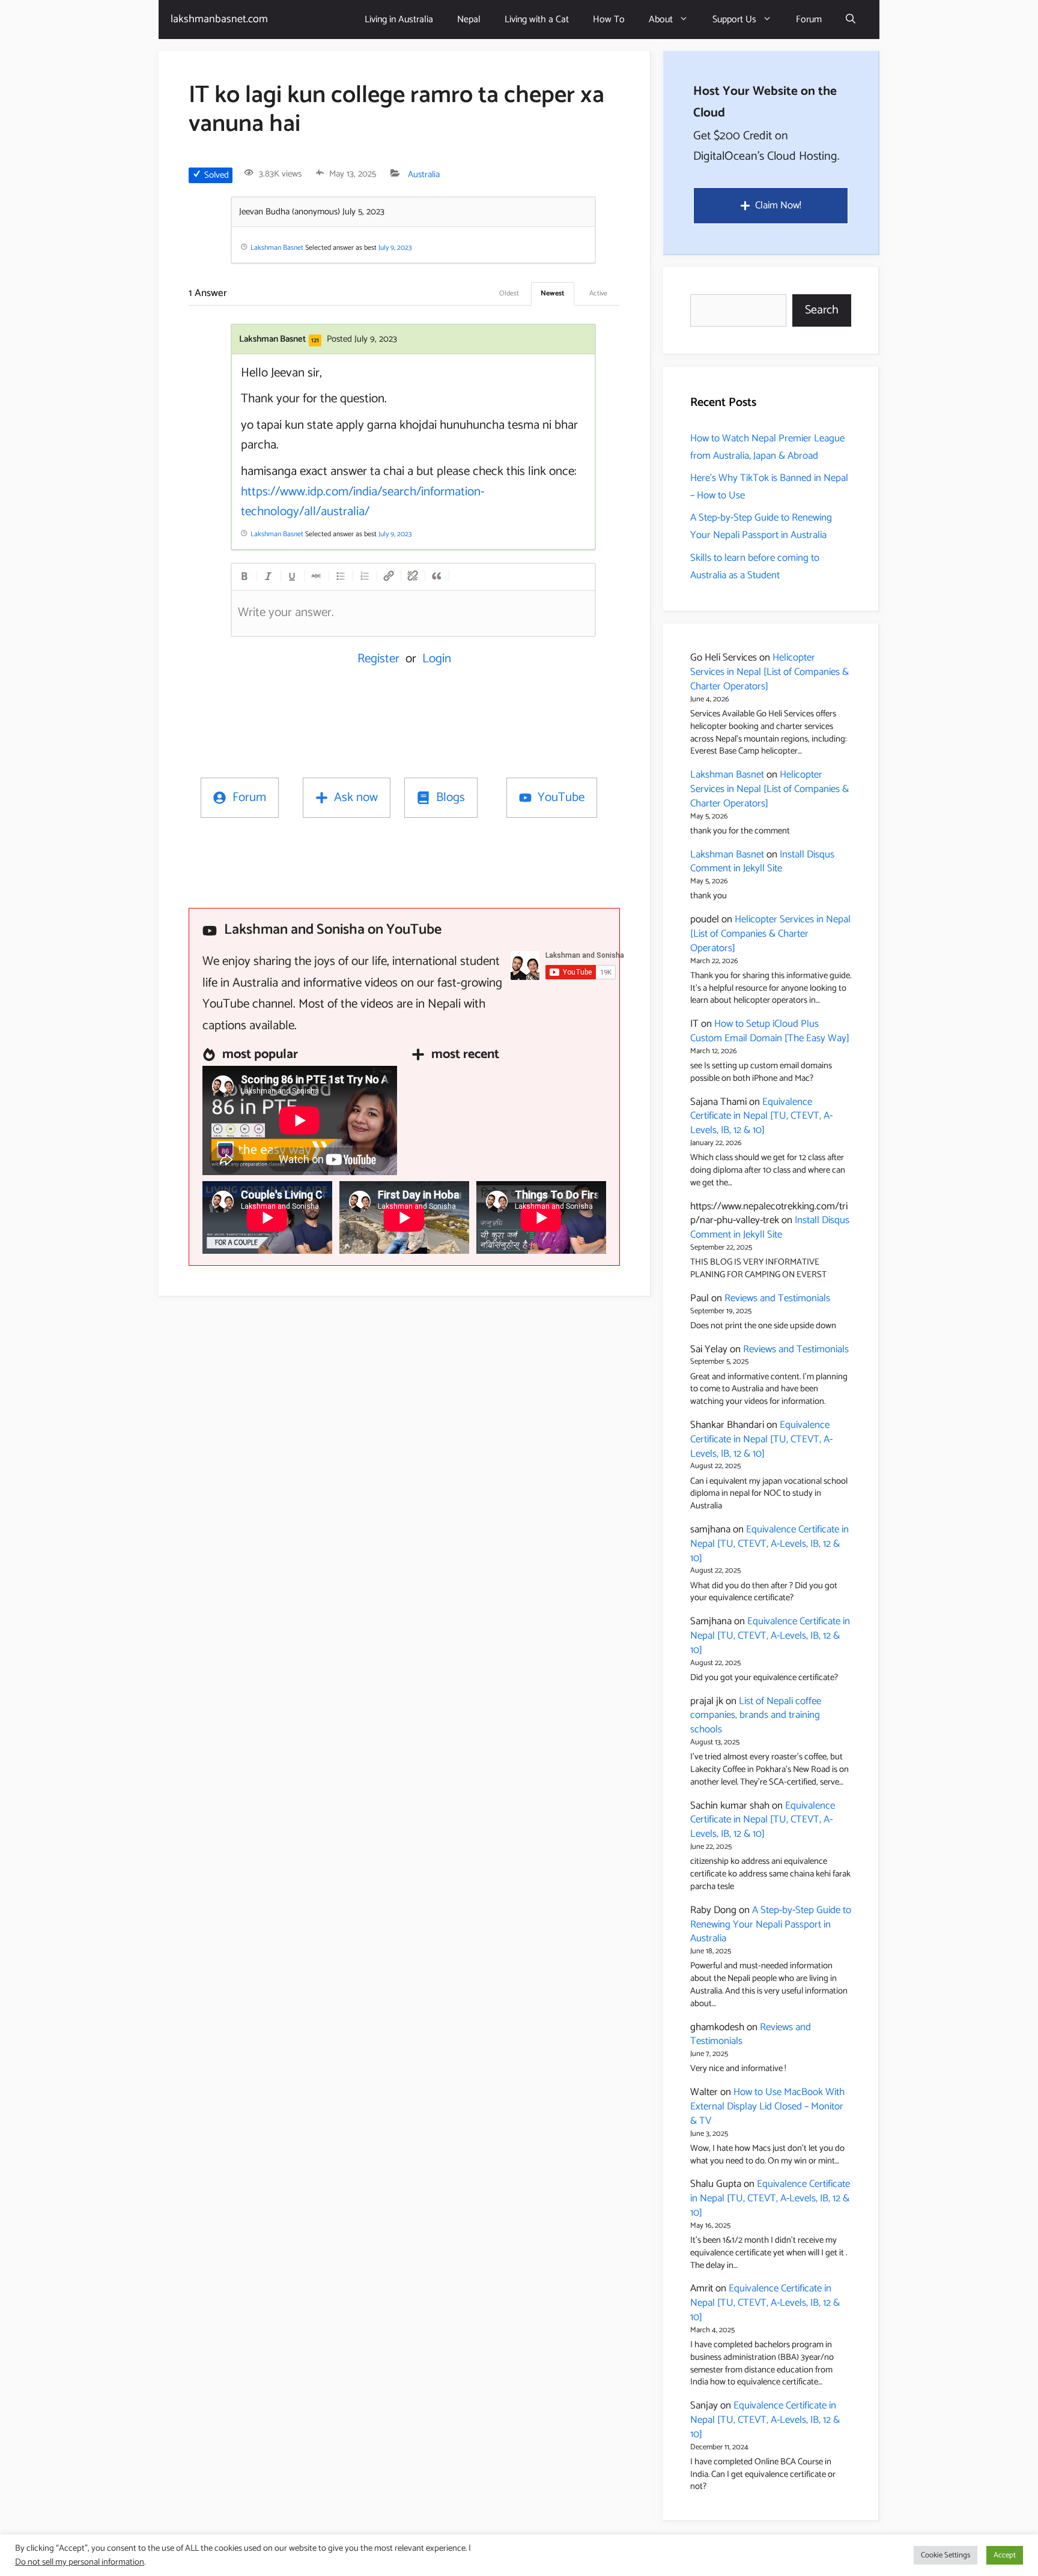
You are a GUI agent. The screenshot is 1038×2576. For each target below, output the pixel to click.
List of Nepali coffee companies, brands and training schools (756, 1716)
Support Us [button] (734, 20)
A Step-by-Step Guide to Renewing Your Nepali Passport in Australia (761, 526)
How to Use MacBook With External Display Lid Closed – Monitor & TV (767, 2106)
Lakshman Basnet (727, 775)
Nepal (469, 20)
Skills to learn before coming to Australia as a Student (755, 567)
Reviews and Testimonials (777, 1298)
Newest (553, 293)
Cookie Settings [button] (945, 2555)
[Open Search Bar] (851, 20)
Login (437, 659)
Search (822, 310)
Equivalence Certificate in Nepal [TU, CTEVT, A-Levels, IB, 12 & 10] (761, 1116)
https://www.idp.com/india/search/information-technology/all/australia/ (363, 502)
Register (378, 659)
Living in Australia (399, 20)
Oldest (509, 293)
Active (598, 293)
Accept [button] (1005, 2555)
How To (609, 20)
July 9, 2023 (395, 248)
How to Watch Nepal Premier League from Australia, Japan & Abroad (767, 447)
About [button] (661, 20)
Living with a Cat (537, 20)
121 (315, 340)
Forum (809, 20)
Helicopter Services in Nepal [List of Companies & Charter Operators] (769, 672)
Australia (424, 174)
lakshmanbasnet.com (219, 19)
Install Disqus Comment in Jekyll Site (762, 862)
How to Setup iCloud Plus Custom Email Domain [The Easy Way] (770, 1031)
